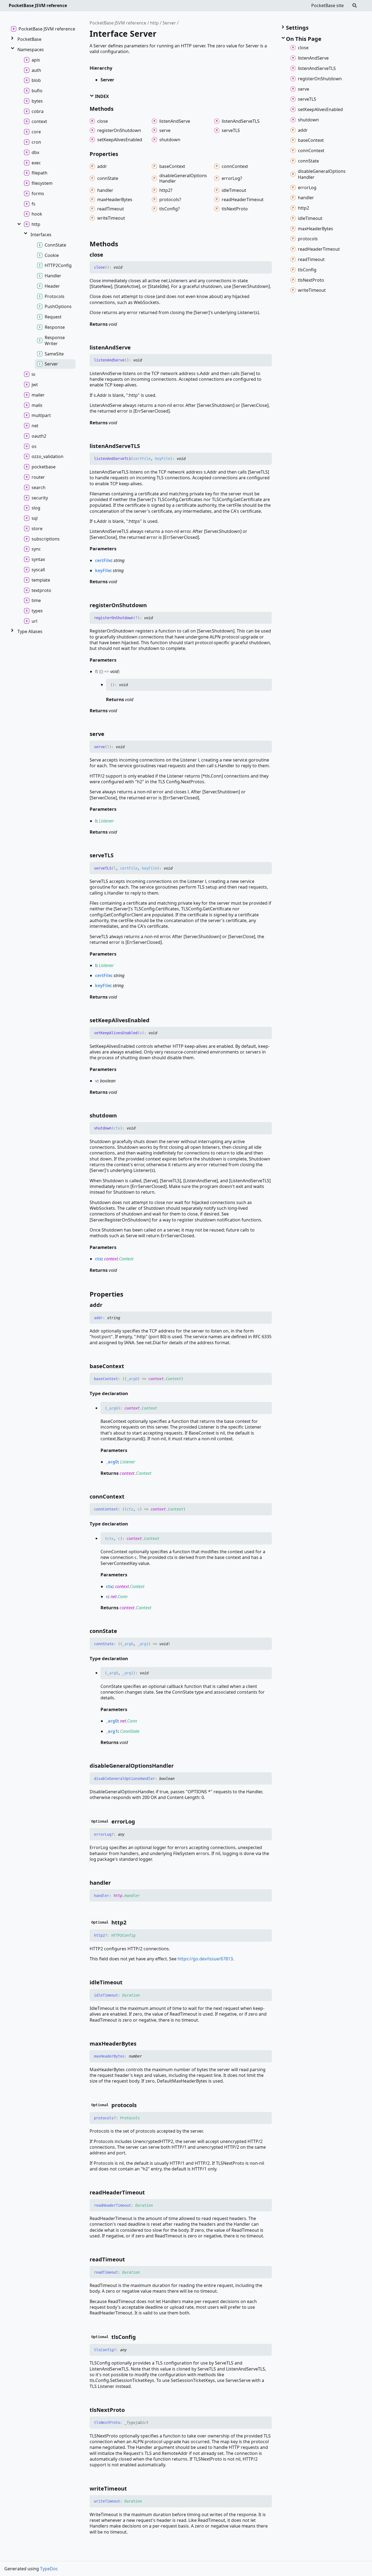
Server (169, 23)
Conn (123, 1596)
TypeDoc (49, 2569)
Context (126, 1259)
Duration (131, 1995)
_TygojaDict (136, 2423)
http (154, 23)
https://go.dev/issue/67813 (205, 1959)
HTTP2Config (123, 1935)
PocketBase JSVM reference (38, 5)
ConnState (130, 1731)
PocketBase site (327, 5)
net (114, 1596)
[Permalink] (108, 255)
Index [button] (101, 96)
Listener (106, 821)
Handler (132, 1896)
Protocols (130, 2118)
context (111, 1259)
